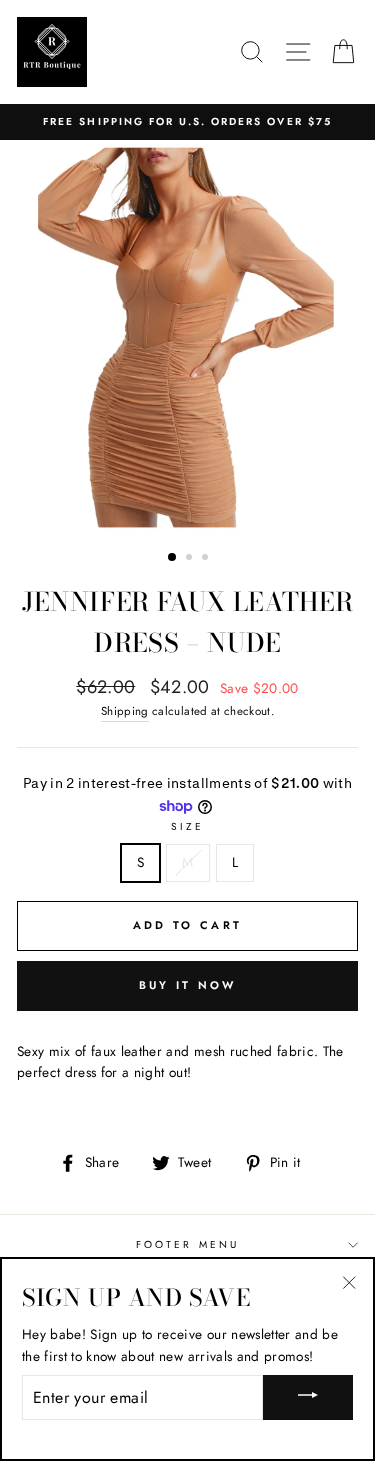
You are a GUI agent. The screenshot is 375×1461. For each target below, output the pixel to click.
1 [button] (173, 558)
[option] (187, 122)
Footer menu (187, 1244)
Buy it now (188, 985)
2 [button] (191, 559)
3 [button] (207, 559)
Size (187, 826)
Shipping (125, 711)
